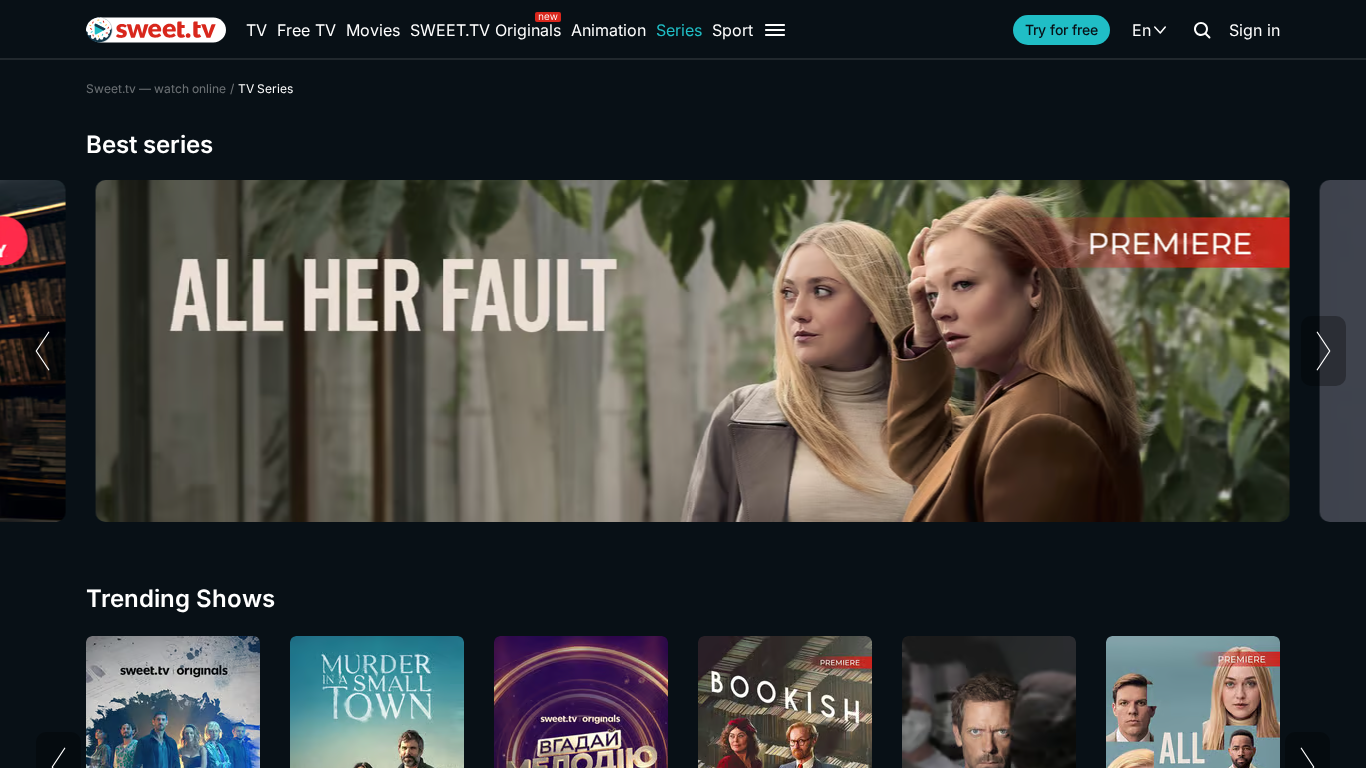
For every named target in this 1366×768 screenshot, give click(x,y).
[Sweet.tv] (156, 30)
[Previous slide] (42, 351)
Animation (608, 30)
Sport (732, 30)
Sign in (1254, 30)
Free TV (306, 30)
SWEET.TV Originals (485, 30)
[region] (683, 351)
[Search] (1202, 30)
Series (679, 30)
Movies (373, 30)
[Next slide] (1323, 351)
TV (256, 30)
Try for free (1061, 29)
